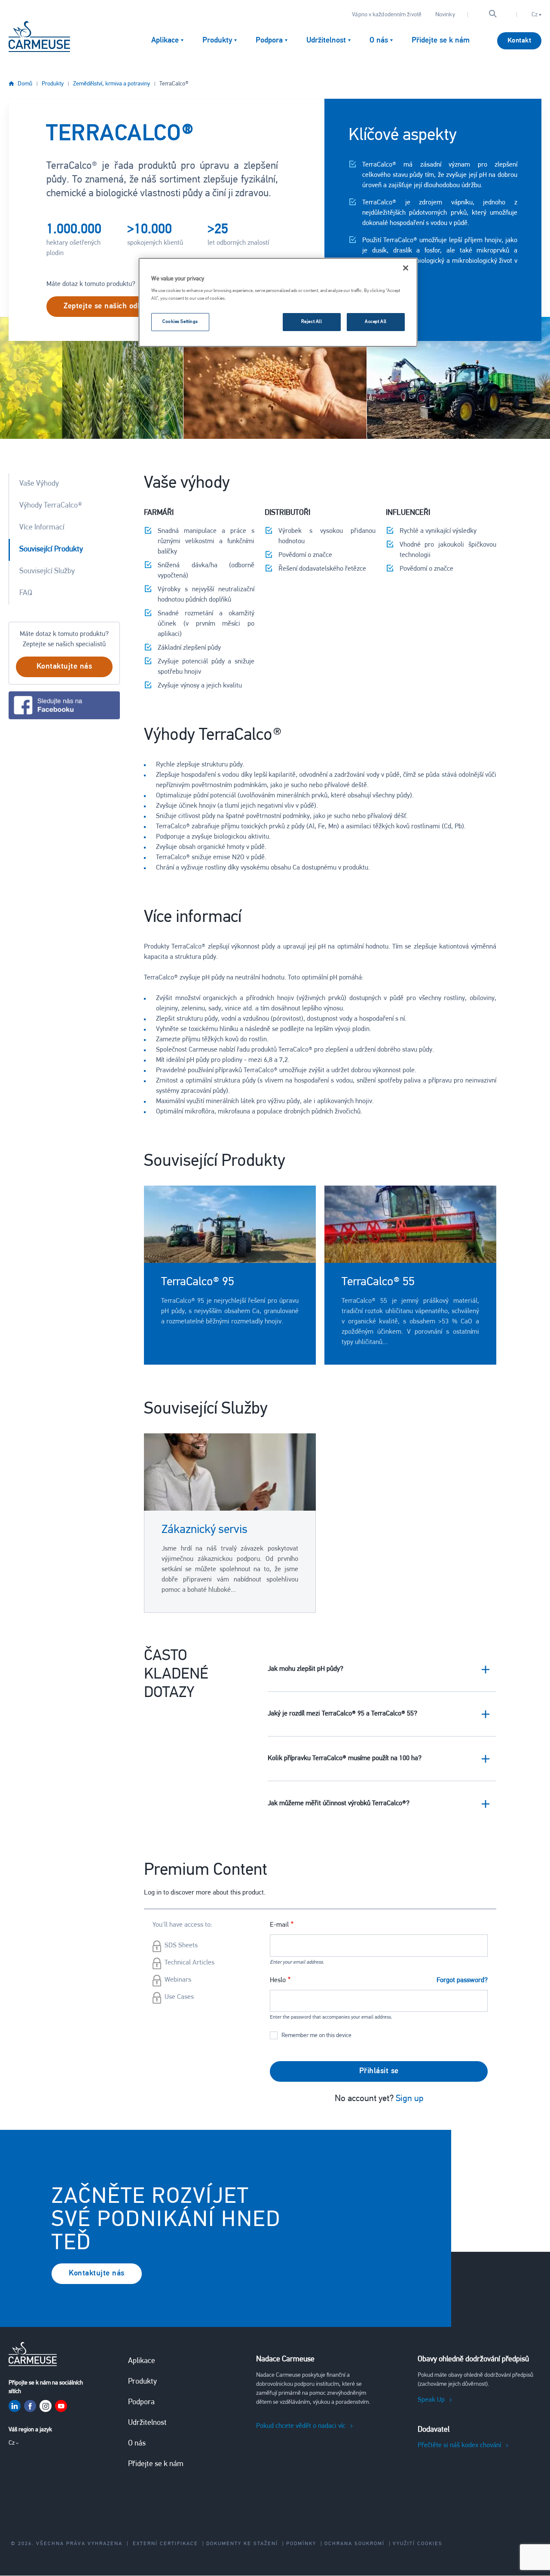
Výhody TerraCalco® (51, 506)
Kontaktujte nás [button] (64, 667)
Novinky (445, 15)
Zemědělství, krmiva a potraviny (112, 84)
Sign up (409, 2099)
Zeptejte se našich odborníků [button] (114, 307)
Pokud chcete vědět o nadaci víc (301, 2426)
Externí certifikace (165, 2544)
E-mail (279, 1925)
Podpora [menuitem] (269, 41)
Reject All (312, 322)
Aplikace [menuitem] (165, 41)
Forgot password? (462, 1980)
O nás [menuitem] (379, 41)
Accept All (376, 322)
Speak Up (431, 2400)
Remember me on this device (316, 2036)
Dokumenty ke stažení (242, 2544)
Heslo (278, 1980)
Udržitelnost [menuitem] (326, 41)
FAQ (26, 593)
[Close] (406, 268)
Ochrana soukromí (354, 2544)
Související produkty (51, 550)
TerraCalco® (174, 84)
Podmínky (301, 2544)
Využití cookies (418, 2544)
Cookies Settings (180, 322)
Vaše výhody (39, 484)
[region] (278, 302)
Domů (25, 84)
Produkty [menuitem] (217, 41)
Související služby (47, 572)
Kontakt (519, 41)
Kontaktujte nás (97, 2274)
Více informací (42, 528)
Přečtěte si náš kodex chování (459, 2445)
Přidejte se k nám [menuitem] (441, 41)
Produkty (53, 84)
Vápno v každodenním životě (387, 15)
